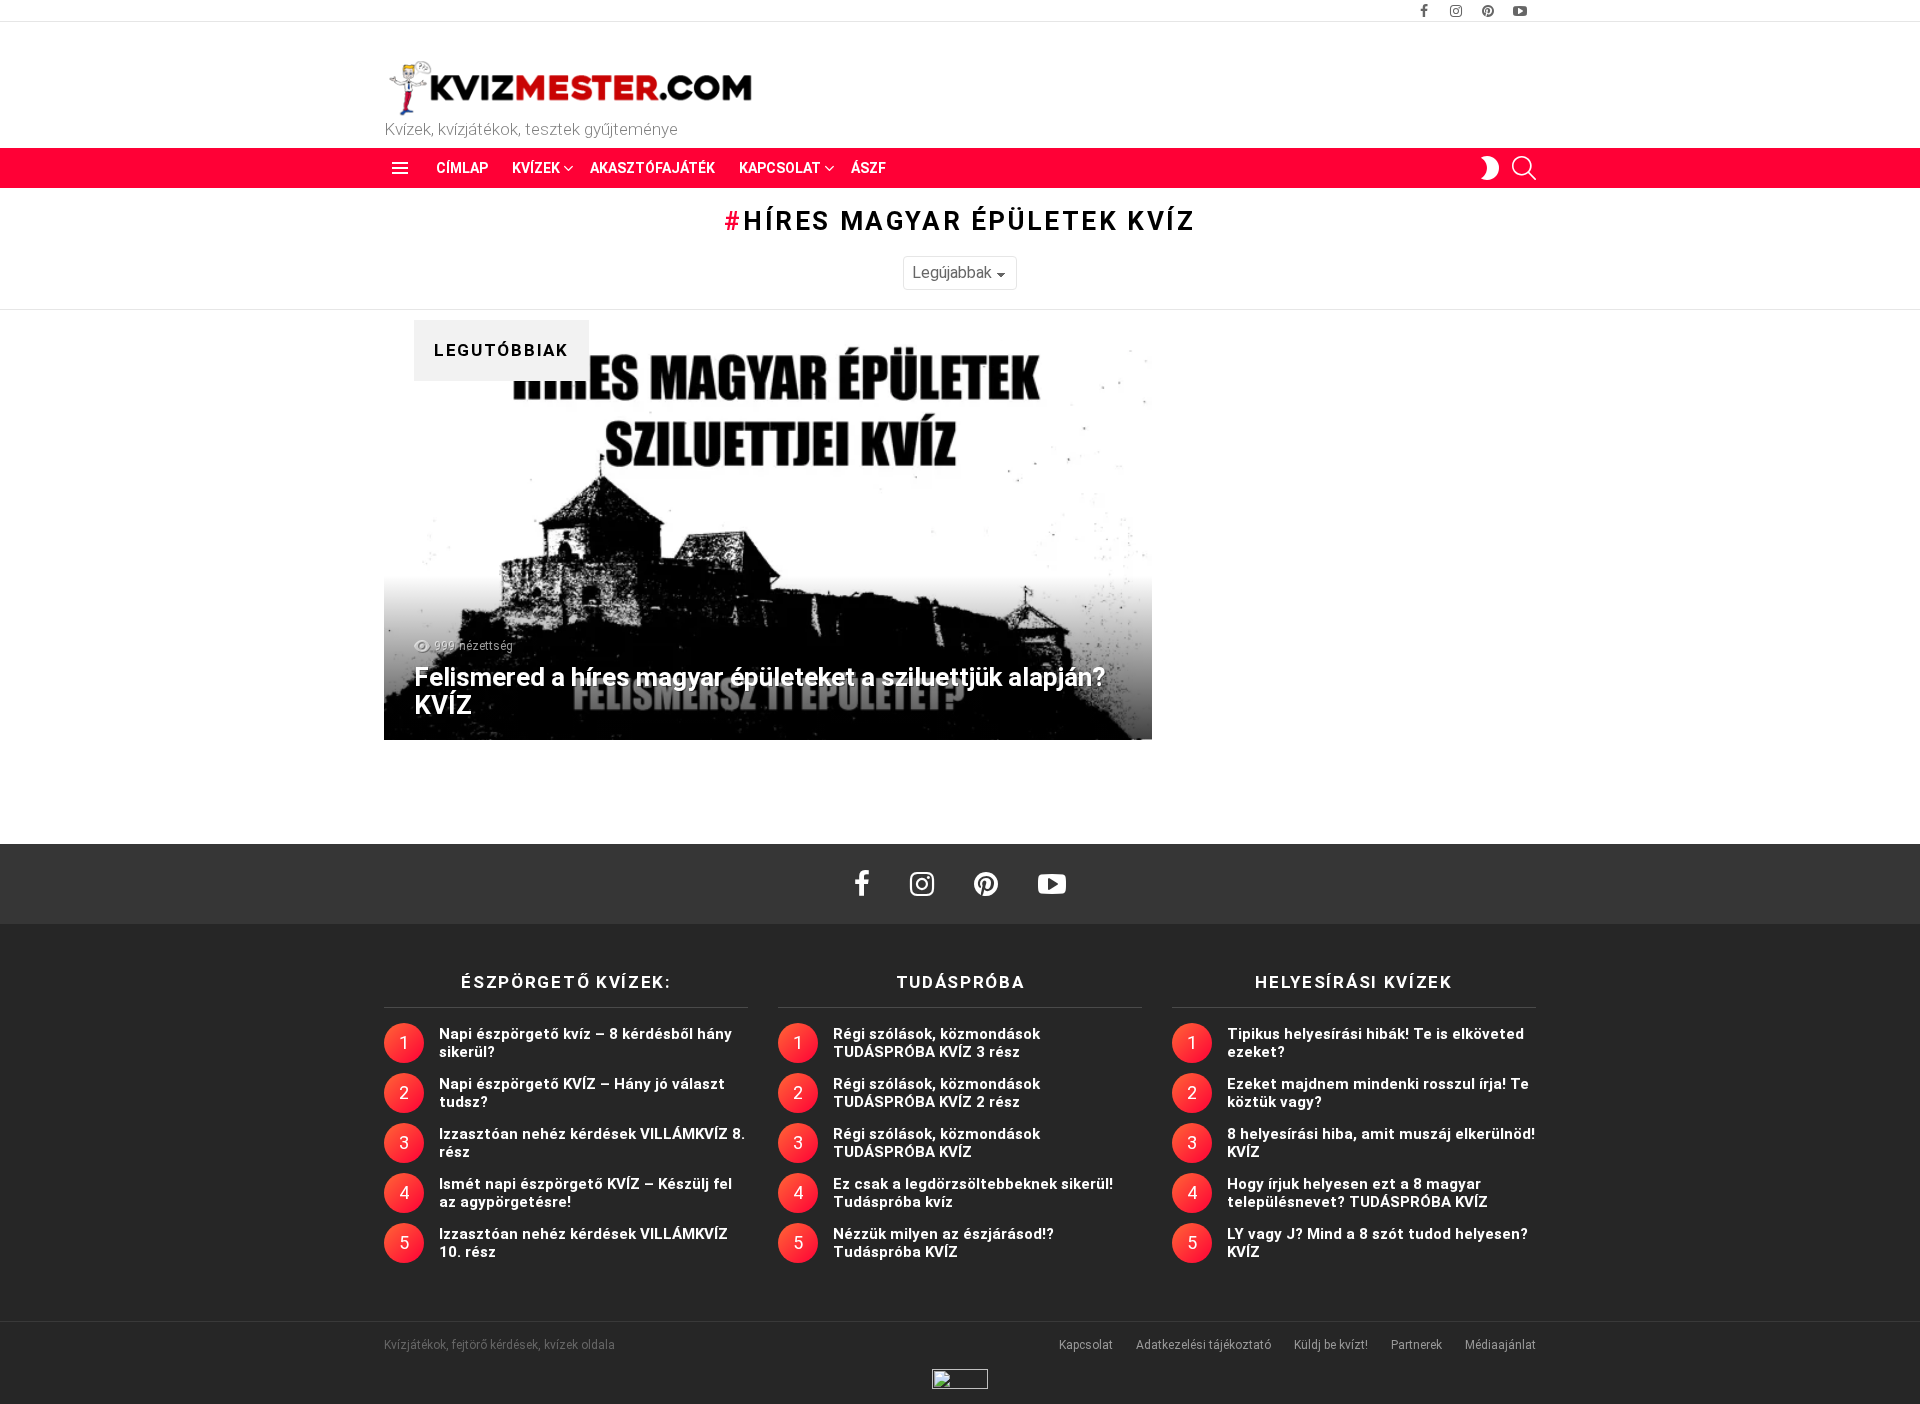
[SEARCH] (1524, 168)
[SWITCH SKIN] (1490, 168)
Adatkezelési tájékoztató (1203, 1345)
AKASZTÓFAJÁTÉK (652, 168)
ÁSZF (868, 168)
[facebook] (862, 884)
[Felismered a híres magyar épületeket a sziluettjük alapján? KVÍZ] (768, 540)
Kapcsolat (780, 168)
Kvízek (536, 168)
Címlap (462, 168)
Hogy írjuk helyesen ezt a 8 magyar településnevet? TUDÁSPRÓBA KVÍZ (1357, 1193)
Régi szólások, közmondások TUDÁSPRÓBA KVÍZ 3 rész (936, 1043)
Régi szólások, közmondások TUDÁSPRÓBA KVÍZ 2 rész (936, 1093)
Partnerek (1416, 1345)
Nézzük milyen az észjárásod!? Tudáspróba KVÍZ (943, 1243)
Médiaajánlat (1500, 1345)
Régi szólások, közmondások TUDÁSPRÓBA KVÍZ (936, 1143)
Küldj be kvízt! (1331, 1345)
